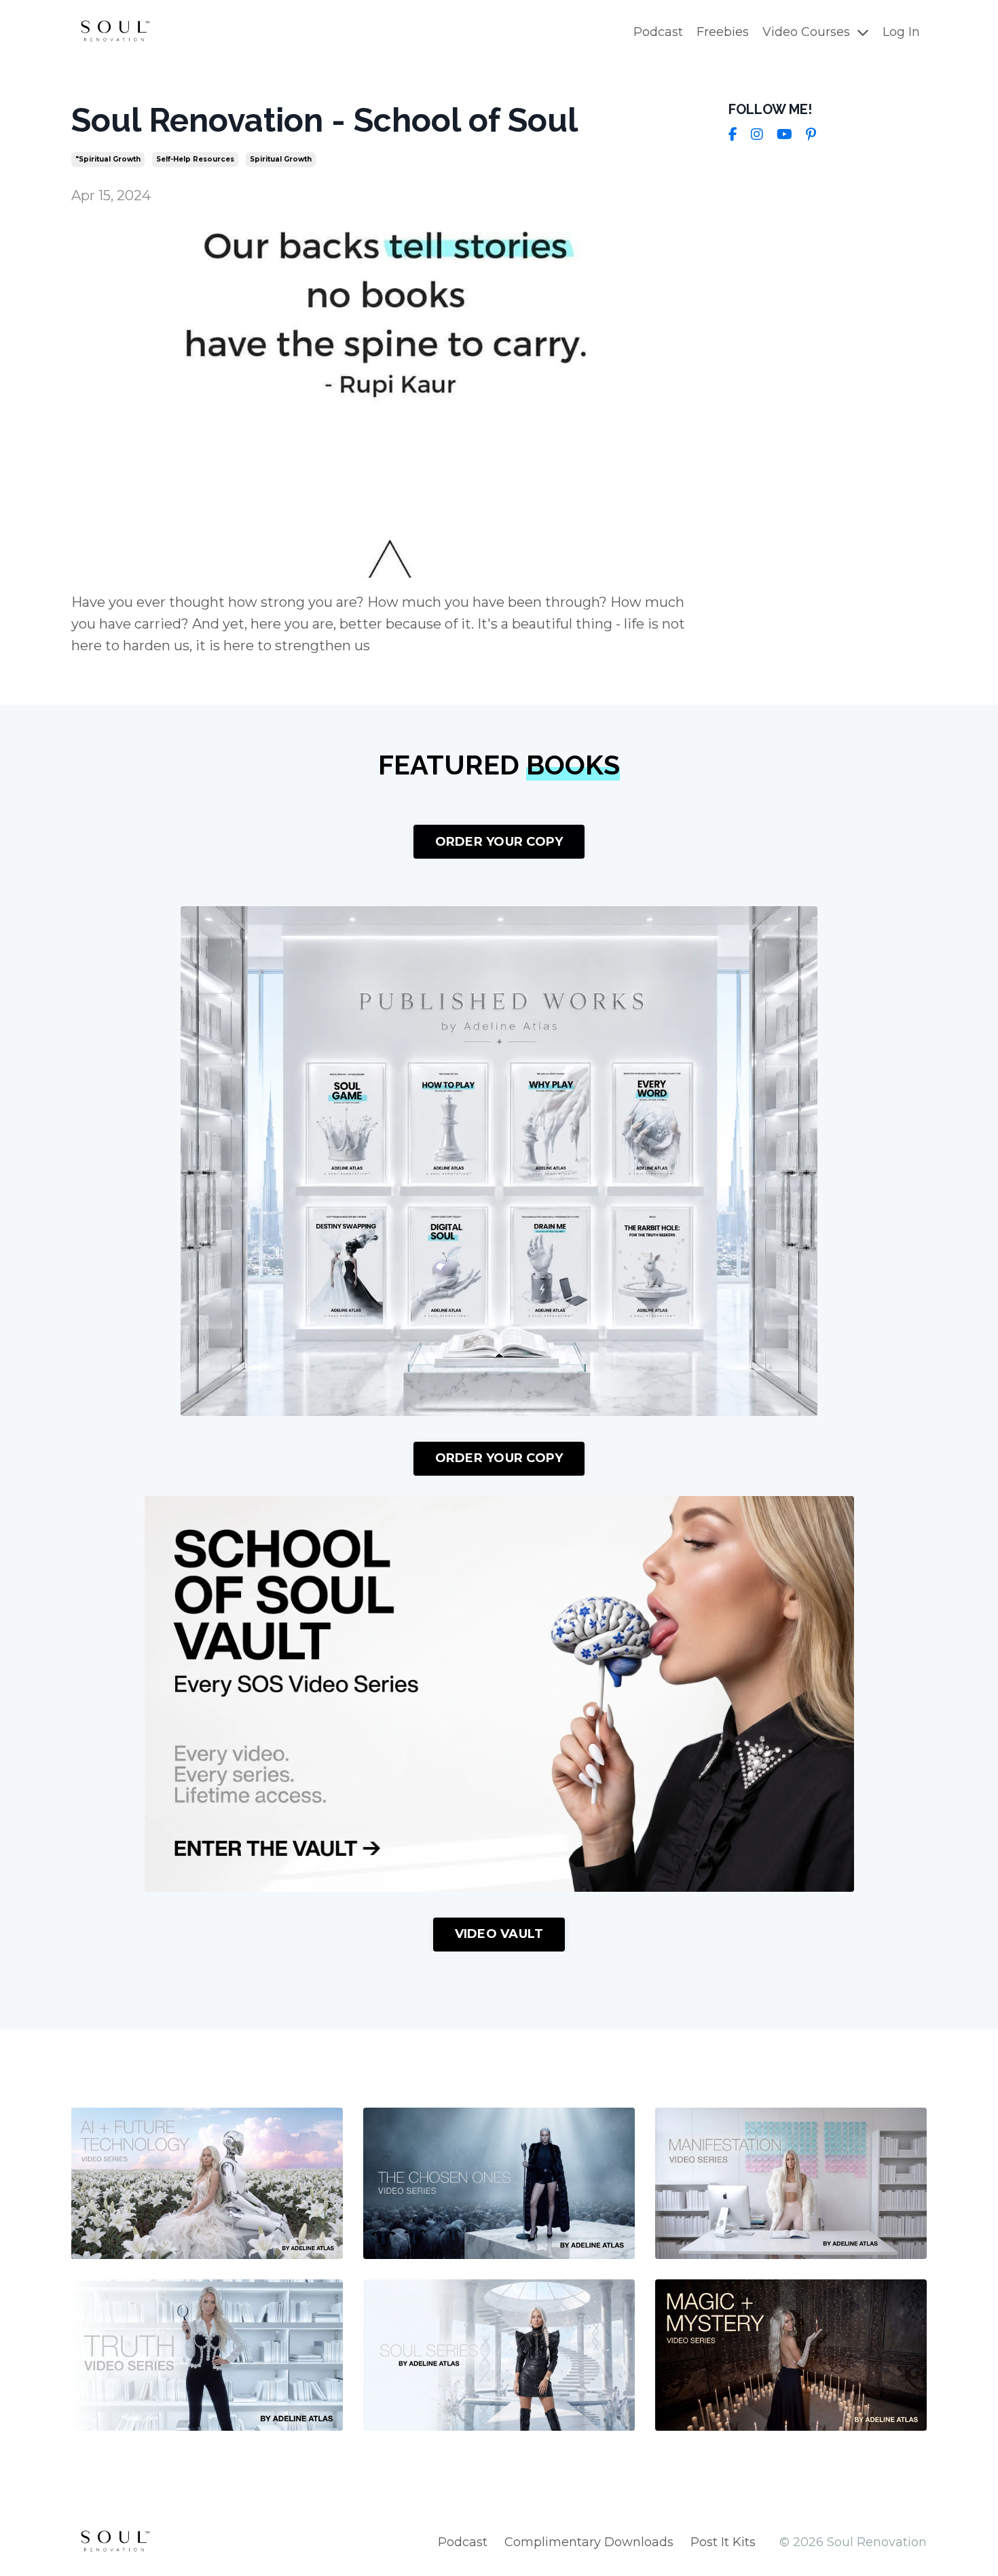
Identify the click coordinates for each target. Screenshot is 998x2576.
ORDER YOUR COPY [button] (499, 842)
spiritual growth (281, 159)
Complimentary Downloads (589, 2542)
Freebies (723, 32)
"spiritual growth (108, 159)
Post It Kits (723, 2542)
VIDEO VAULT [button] (499, 1934)
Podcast (658, 32)
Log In (901, 32)
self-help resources (195, 159)
